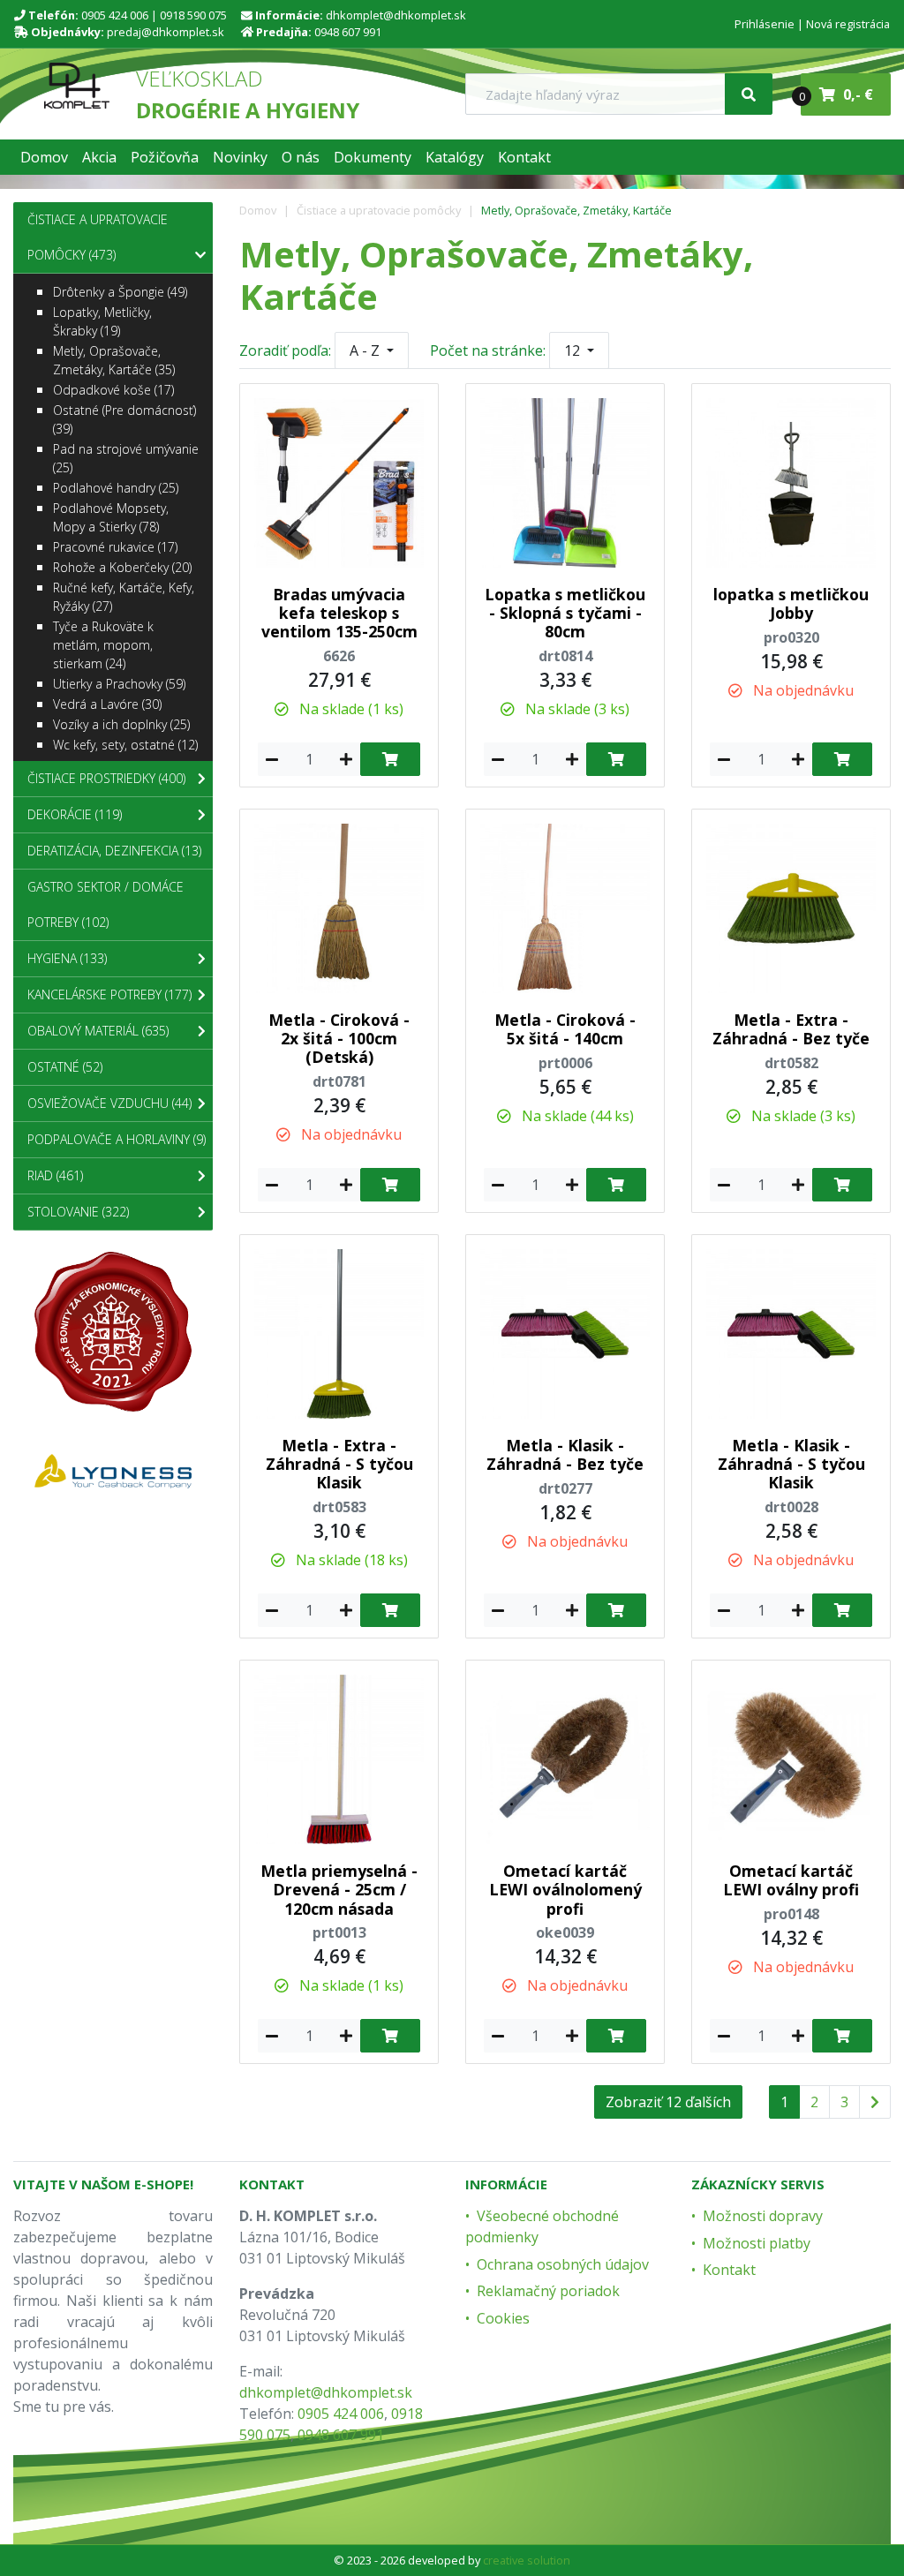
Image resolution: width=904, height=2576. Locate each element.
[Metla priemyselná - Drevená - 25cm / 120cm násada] (339, 1759)
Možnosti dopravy (763, 2216)
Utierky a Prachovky (119, 684)
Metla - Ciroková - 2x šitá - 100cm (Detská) (339, 1038)
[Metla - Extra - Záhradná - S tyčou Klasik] (339, 1332)
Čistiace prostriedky (106, 778)
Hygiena (67, 958)
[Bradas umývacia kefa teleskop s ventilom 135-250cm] (339, 481)
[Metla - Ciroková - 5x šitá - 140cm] (565, 907)
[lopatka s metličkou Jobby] (791, 481)
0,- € (837, 94)
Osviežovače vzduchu (109, 1103)
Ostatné (65, 1067)
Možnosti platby (757, 2243)
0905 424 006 (115, 15)
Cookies (503, 2318)
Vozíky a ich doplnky (121, 724)
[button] (44, 157)
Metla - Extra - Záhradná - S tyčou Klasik (339, 1464)
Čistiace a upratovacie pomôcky (379, 210)
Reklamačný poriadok (548, 2291)
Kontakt (729, 2270)
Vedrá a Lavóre (107, 704)
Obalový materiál (98, 1031)
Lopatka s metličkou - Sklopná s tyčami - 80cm (565, 613)
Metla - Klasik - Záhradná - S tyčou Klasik (791, 1464)
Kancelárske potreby (109, 994)
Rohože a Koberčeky (122, 567)
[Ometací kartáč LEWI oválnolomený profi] (565, 1759)
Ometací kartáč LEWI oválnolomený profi (565, 1889)
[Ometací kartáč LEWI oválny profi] (791, 1759)
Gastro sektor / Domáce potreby (105, 904)
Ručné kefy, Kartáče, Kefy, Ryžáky (124, 597)
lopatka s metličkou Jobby (791, 603)
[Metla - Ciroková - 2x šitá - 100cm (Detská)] (339, 907)
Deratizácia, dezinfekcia (114, 851)
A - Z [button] (366, 350)
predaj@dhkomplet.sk (166, 32)
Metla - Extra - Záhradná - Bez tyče (791, 1029)
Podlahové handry (116, 488)
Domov (258, 210)
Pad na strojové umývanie (126, 458)
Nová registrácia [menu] (848, 24)
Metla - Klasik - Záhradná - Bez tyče (565, 1454)
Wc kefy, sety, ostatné (125, 745)
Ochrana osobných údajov (563, 2264)
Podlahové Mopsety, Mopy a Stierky (111, 517)
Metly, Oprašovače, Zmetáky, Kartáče (576, 210)
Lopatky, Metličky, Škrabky (102, 321)
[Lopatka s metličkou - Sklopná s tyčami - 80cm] (565, 481)
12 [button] (574, 350)
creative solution (527, 2560)
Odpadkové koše (113, 390)
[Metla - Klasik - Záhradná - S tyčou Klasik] (791, 1332)
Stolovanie (78, 1212)
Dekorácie (75, 814)
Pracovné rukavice (115, 547)
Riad (55, 1175)
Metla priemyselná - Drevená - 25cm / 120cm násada (339, 1889)
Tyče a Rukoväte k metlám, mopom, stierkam (103, 645)
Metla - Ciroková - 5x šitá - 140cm (565, 1029)
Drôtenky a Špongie (120, 292)
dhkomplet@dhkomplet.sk (396, 15)
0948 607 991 (348, 32)
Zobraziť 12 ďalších (668, 2102)
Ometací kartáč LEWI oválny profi (791, 1880)
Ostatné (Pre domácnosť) (124, 419)
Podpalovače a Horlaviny (117, 1139)
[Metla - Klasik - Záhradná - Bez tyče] (565, 1332)
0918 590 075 (193, 15)
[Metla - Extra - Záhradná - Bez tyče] (791, 907)
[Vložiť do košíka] (390, 759)
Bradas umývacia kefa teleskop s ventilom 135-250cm (339, 613)
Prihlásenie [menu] (765, 24)
